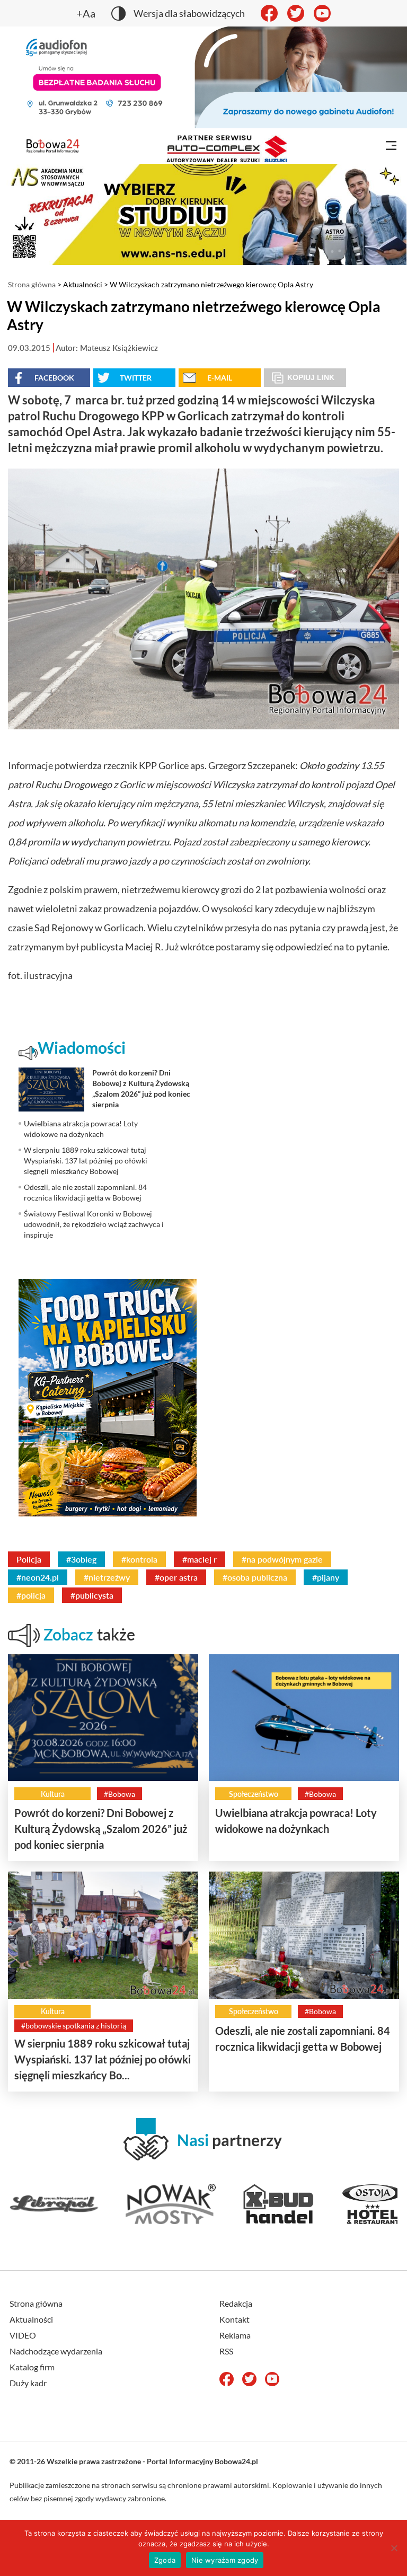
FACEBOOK (54, 378)
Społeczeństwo (254, 1794)
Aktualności (83, 284)
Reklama (235, 2335)
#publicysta (92, 1595)
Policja (29, 1559)
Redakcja (236, 2303)
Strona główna (32, 284)
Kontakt (235, 2319)
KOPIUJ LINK (311, 377)
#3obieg (81, 1559)
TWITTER (136, 378)
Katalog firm (32, 2367)
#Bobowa (120, 1794)
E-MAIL (220, 378)
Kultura (53, 1794)
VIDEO (23, 2335)
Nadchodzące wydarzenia (56, 2351)
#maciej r (200, 1559)
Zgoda (165, 2560)
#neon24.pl (38, 1577)
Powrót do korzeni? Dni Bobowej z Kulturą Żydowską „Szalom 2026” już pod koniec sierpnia (101, 1829)
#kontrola (139, 1559)
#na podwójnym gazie (282, 1559)
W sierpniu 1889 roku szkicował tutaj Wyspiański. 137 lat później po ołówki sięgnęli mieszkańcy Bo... (103, 2059)
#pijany (326, 1577)
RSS (226, 2351)
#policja (31, 1595)
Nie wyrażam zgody (225, 2560)
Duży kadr (28, 2383)
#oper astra (176, 1577)
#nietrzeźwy (107, 1577)
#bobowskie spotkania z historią (74, 2026)
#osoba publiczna (255, 1577)
